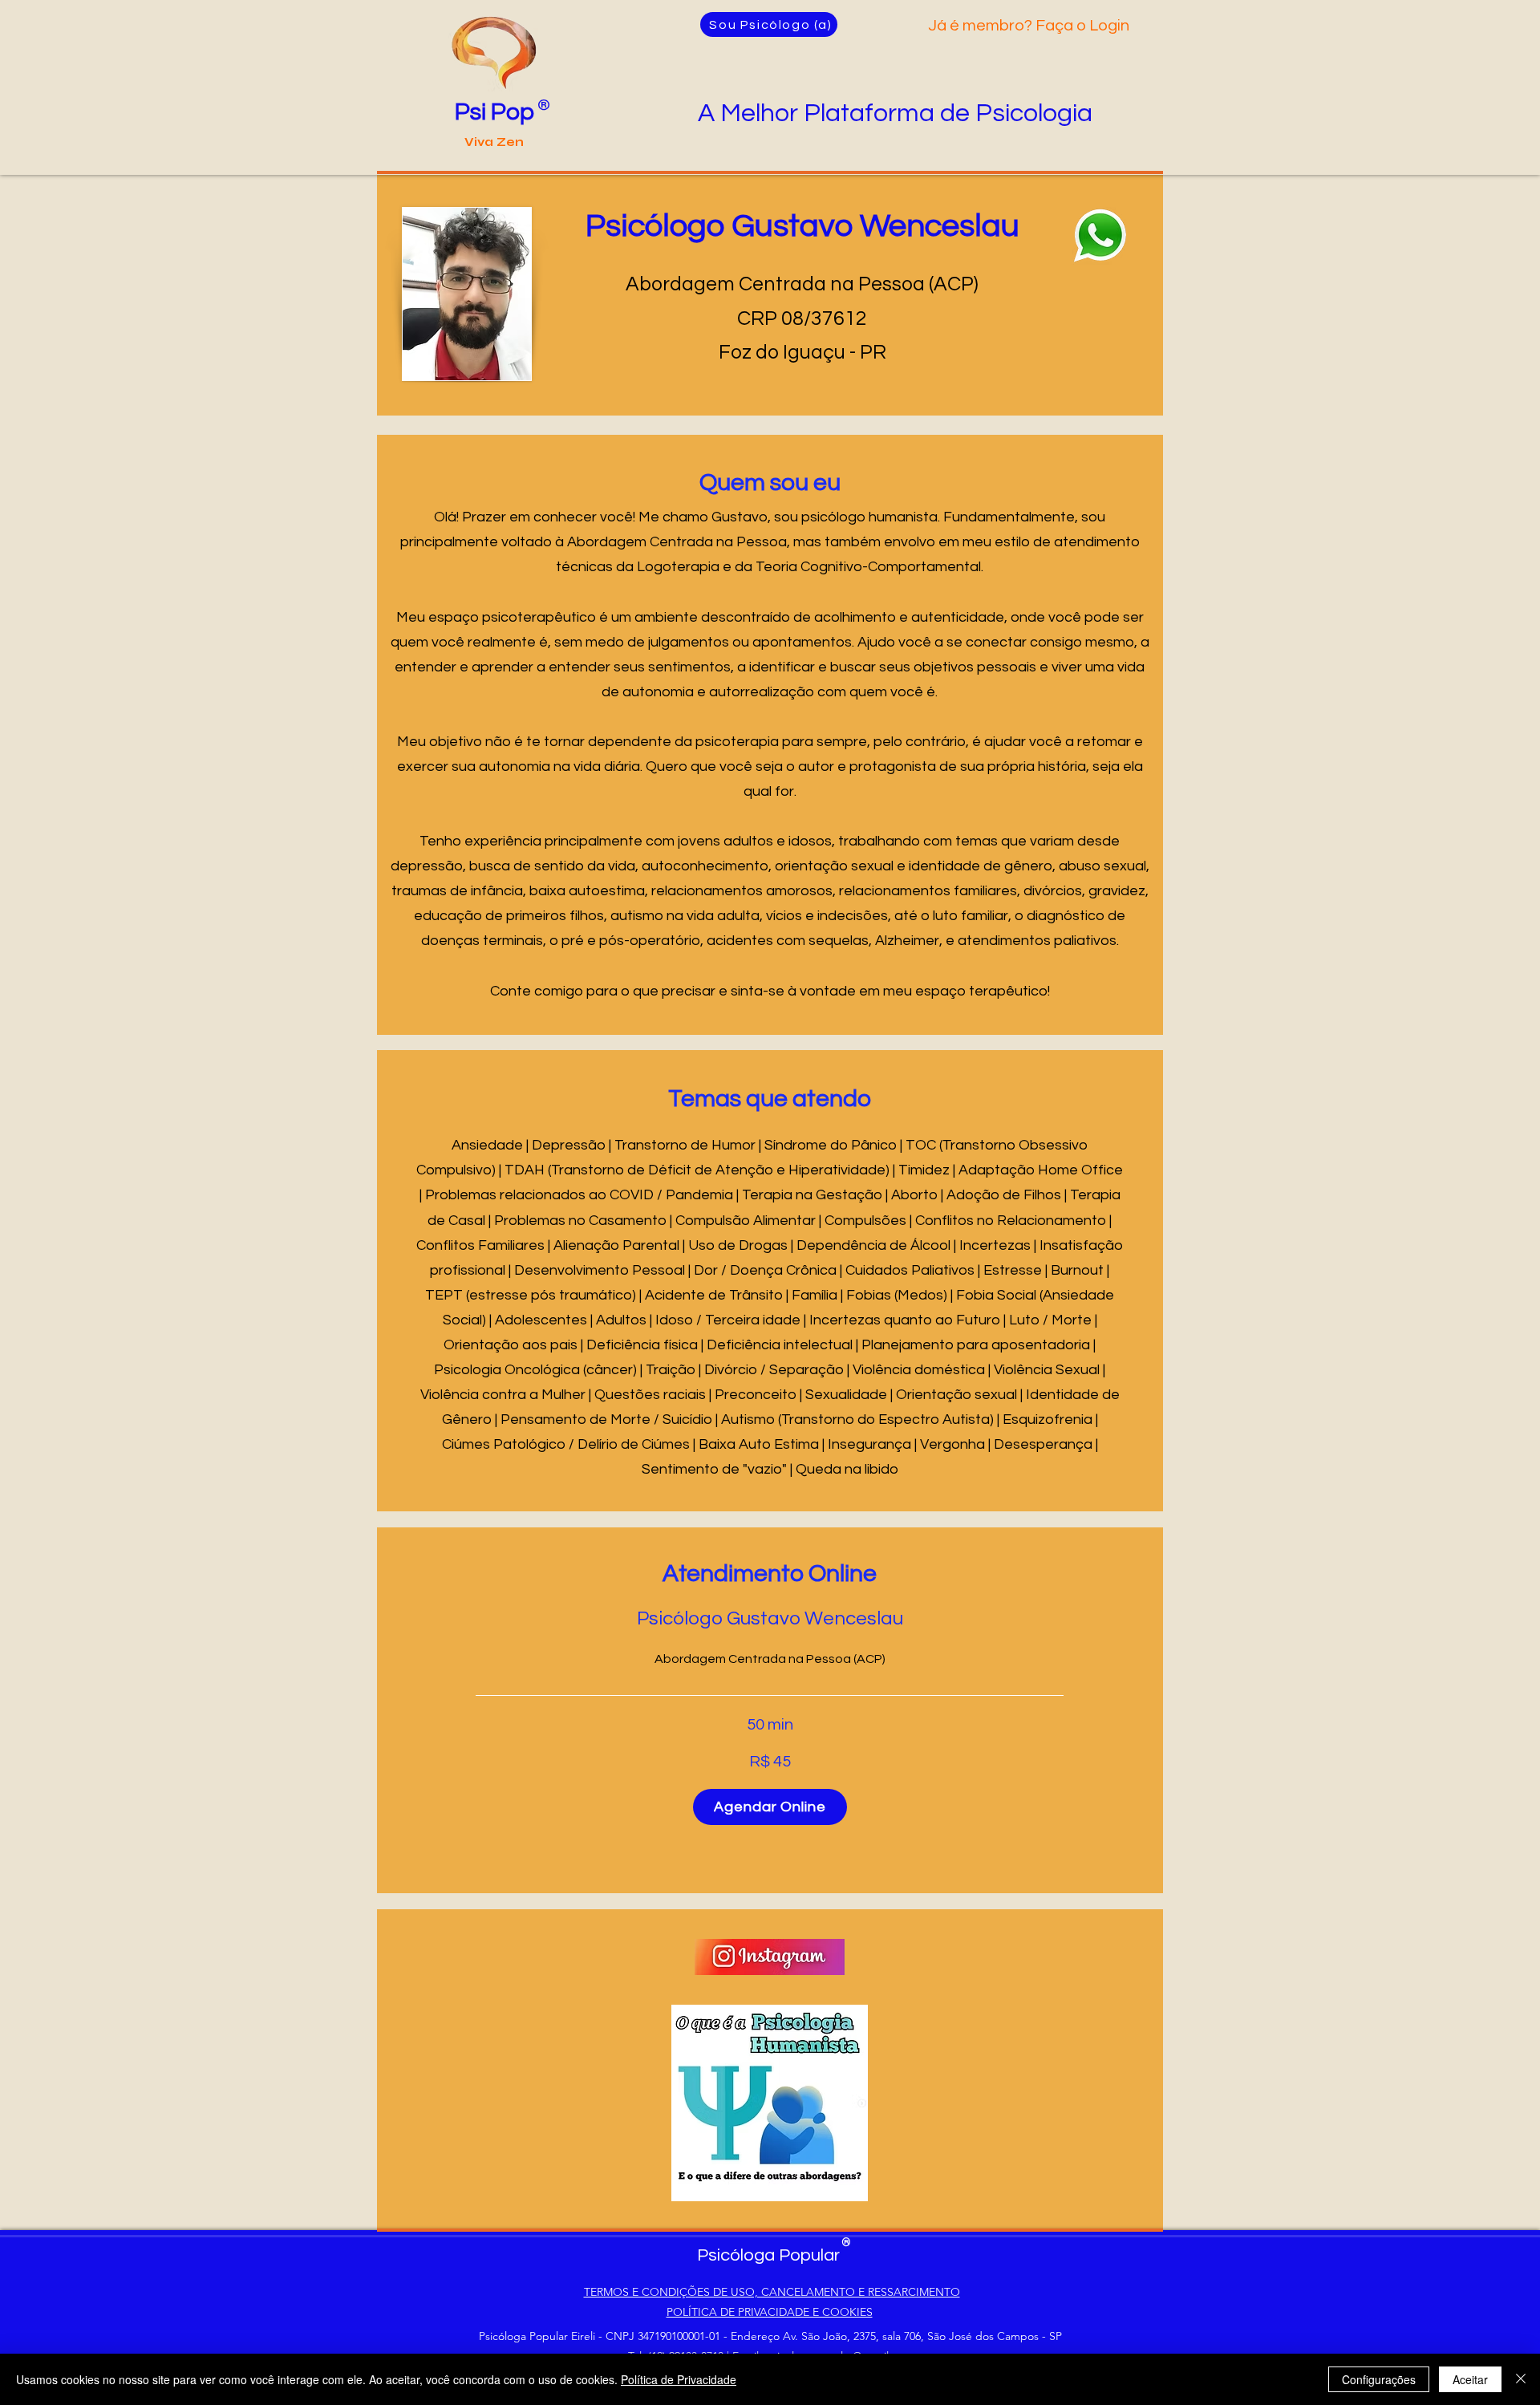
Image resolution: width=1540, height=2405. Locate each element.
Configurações (1379, 2379)
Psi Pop (494, 112)
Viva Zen (494, 142)
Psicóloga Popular (768, 2255)
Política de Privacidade (679, 2379)
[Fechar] (1521, 2379)
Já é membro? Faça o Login (1029, 26)
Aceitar (1470, 2379)
